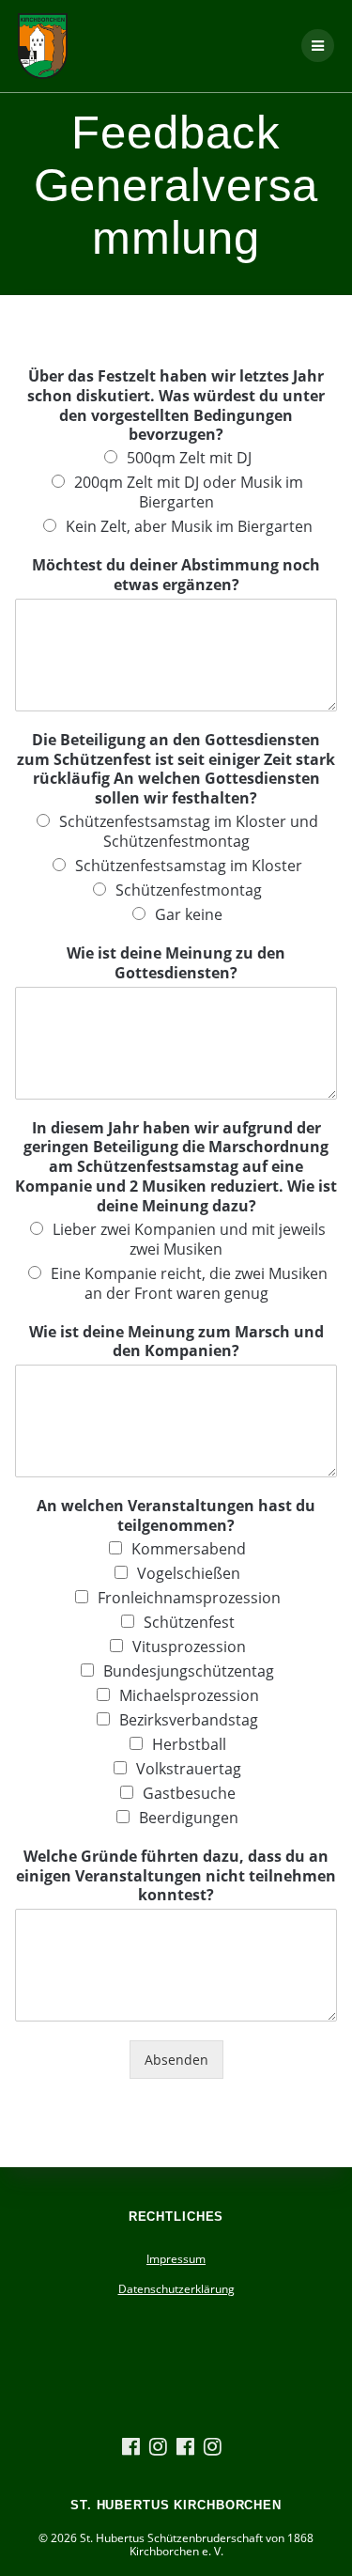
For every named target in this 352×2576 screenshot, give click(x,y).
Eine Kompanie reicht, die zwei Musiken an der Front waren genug (189, 1283)
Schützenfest (189, 1622)
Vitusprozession (189, 1647)
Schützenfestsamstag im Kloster (189, 866)
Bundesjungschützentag (189, 1671)
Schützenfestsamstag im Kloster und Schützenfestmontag (189, 831)
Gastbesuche (189, 1793)
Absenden (176, 2060)
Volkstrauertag (189, 1769)
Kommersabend (189, 1549)
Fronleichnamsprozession (189, 1598)
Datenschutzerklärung (176, 2289)
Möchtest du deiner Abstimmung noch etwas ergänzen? (176, 575)
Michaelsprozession (189, 1695)
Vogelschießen (189, 1573)
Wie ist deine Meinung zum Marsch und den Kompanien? (176, 1342)
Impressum (176, 2259)
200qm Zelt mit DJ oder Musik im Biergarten (189, 492)
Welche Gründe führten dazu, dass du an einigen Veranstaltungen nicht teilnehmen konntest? (176, 1876)
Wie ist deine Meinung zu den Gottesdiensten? (176, 963)
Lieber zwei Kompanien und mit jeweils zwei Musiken (189, 1239)
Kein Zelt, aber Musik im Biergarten (189, 526)
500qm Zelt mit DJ (189, 458)
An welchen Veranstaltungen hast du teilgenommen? (176, 1516)
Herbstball (189, 1744)
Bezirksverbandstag (189, 1720)
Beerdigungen (189, 1818)
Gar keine (189, 914)
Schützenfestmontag (189, 890)
